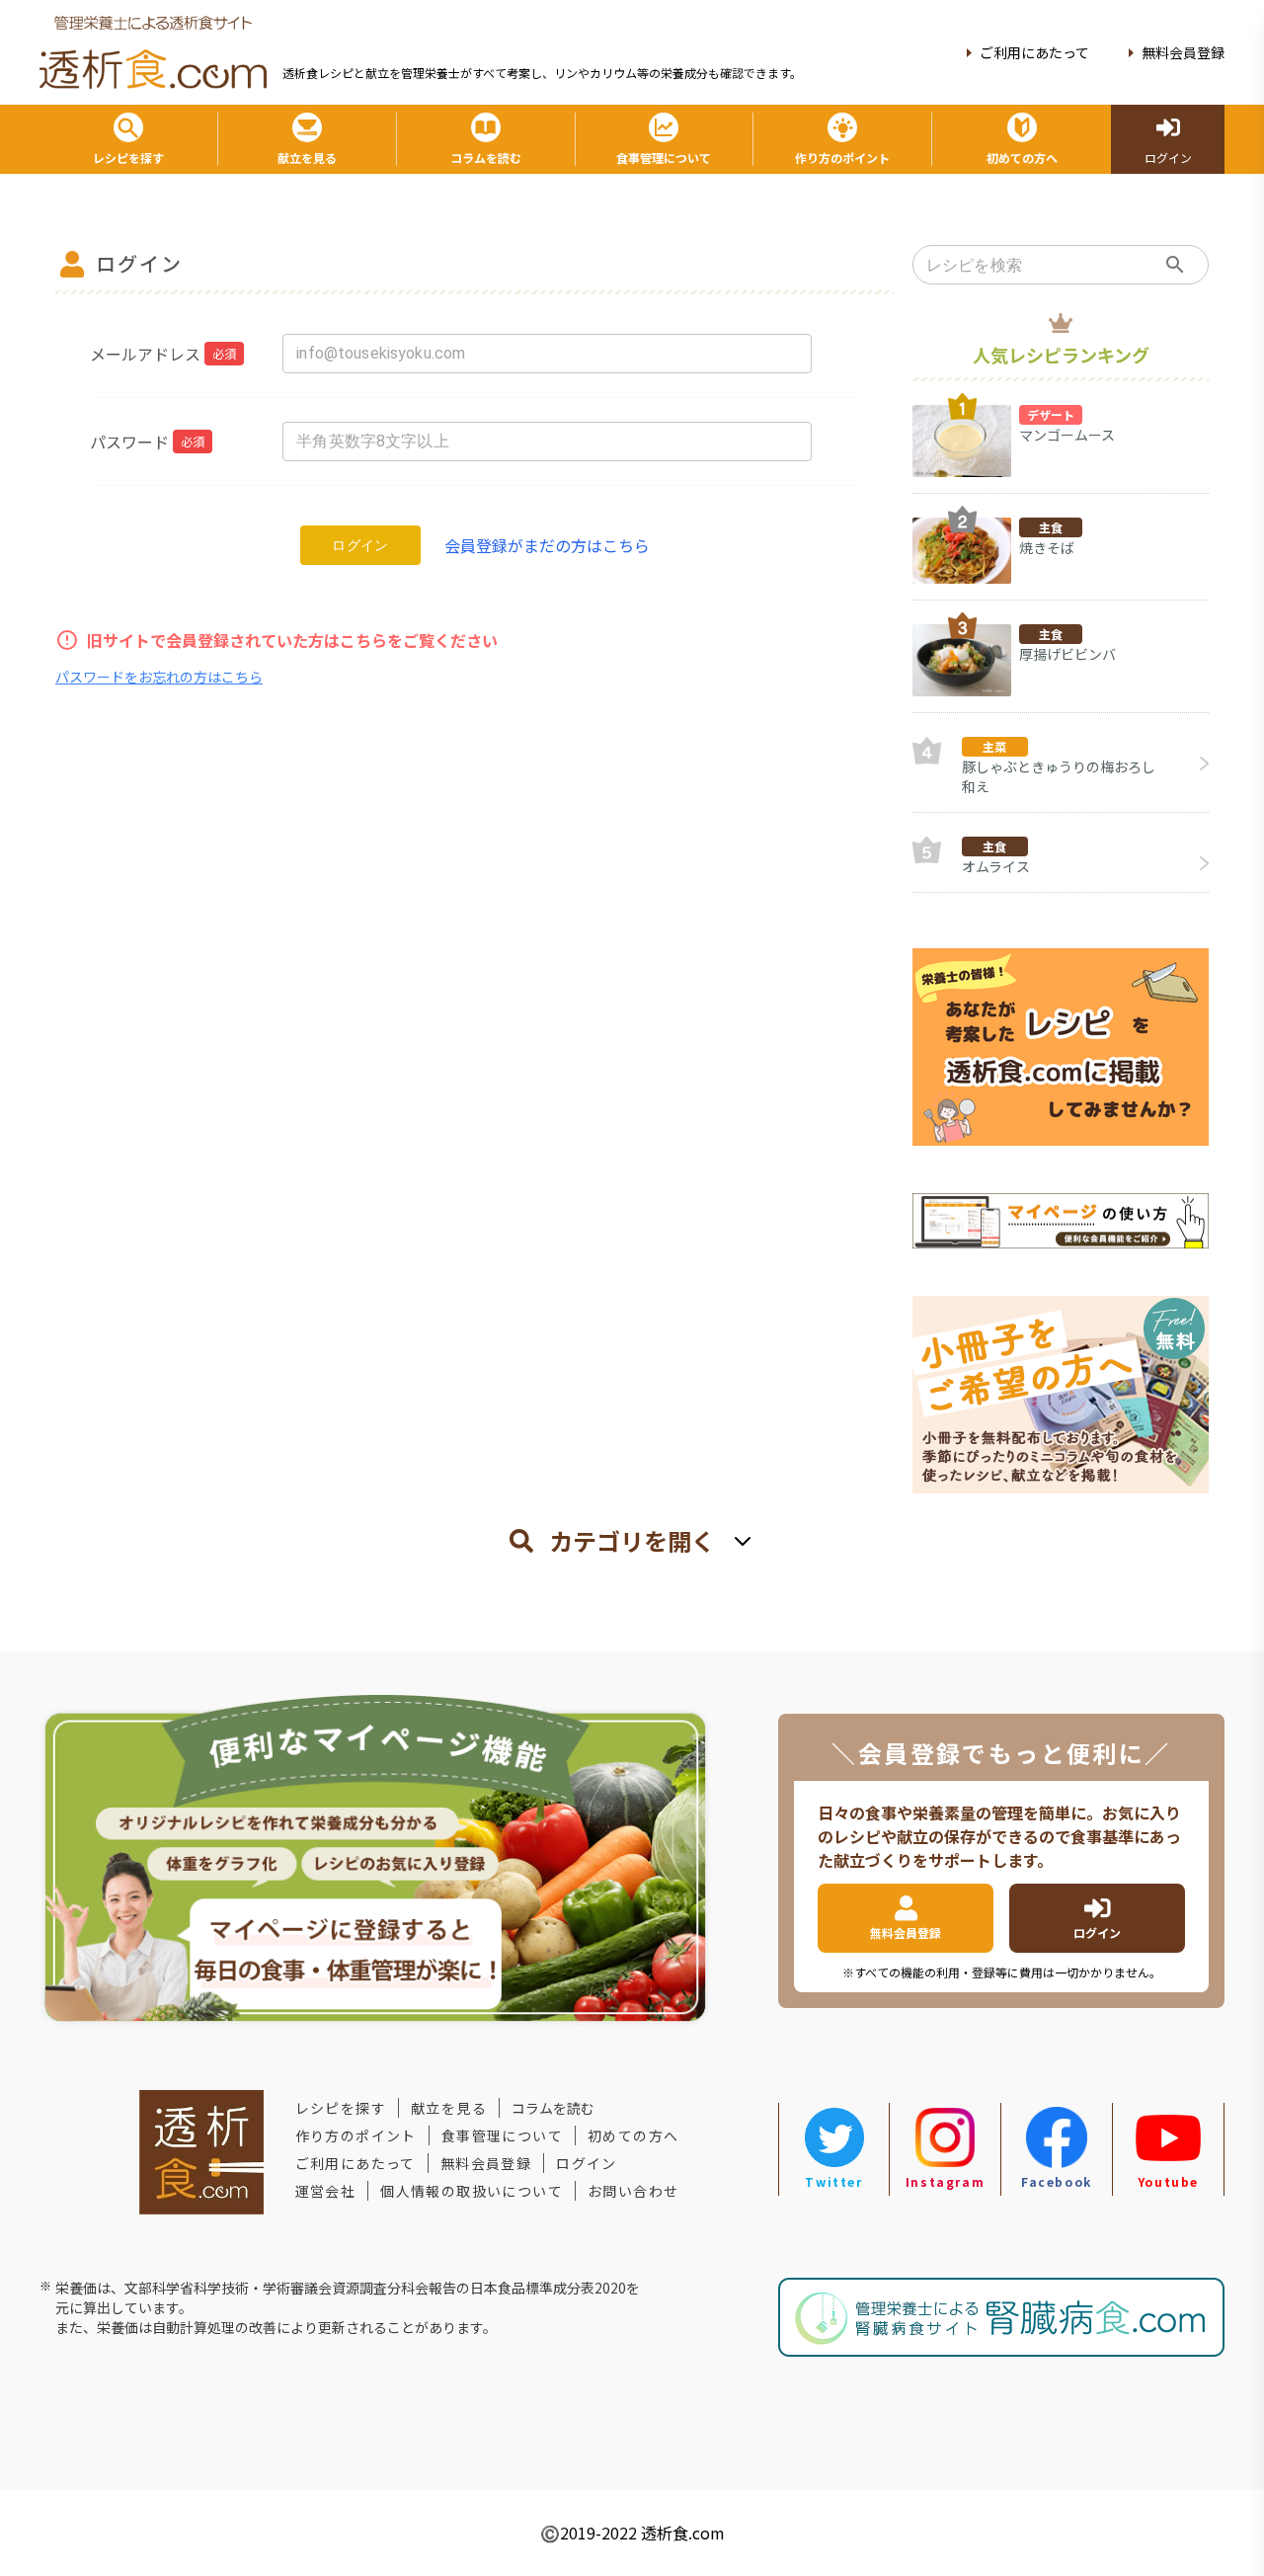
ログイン (360, 545)
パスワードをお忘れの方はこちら (159, 677)
